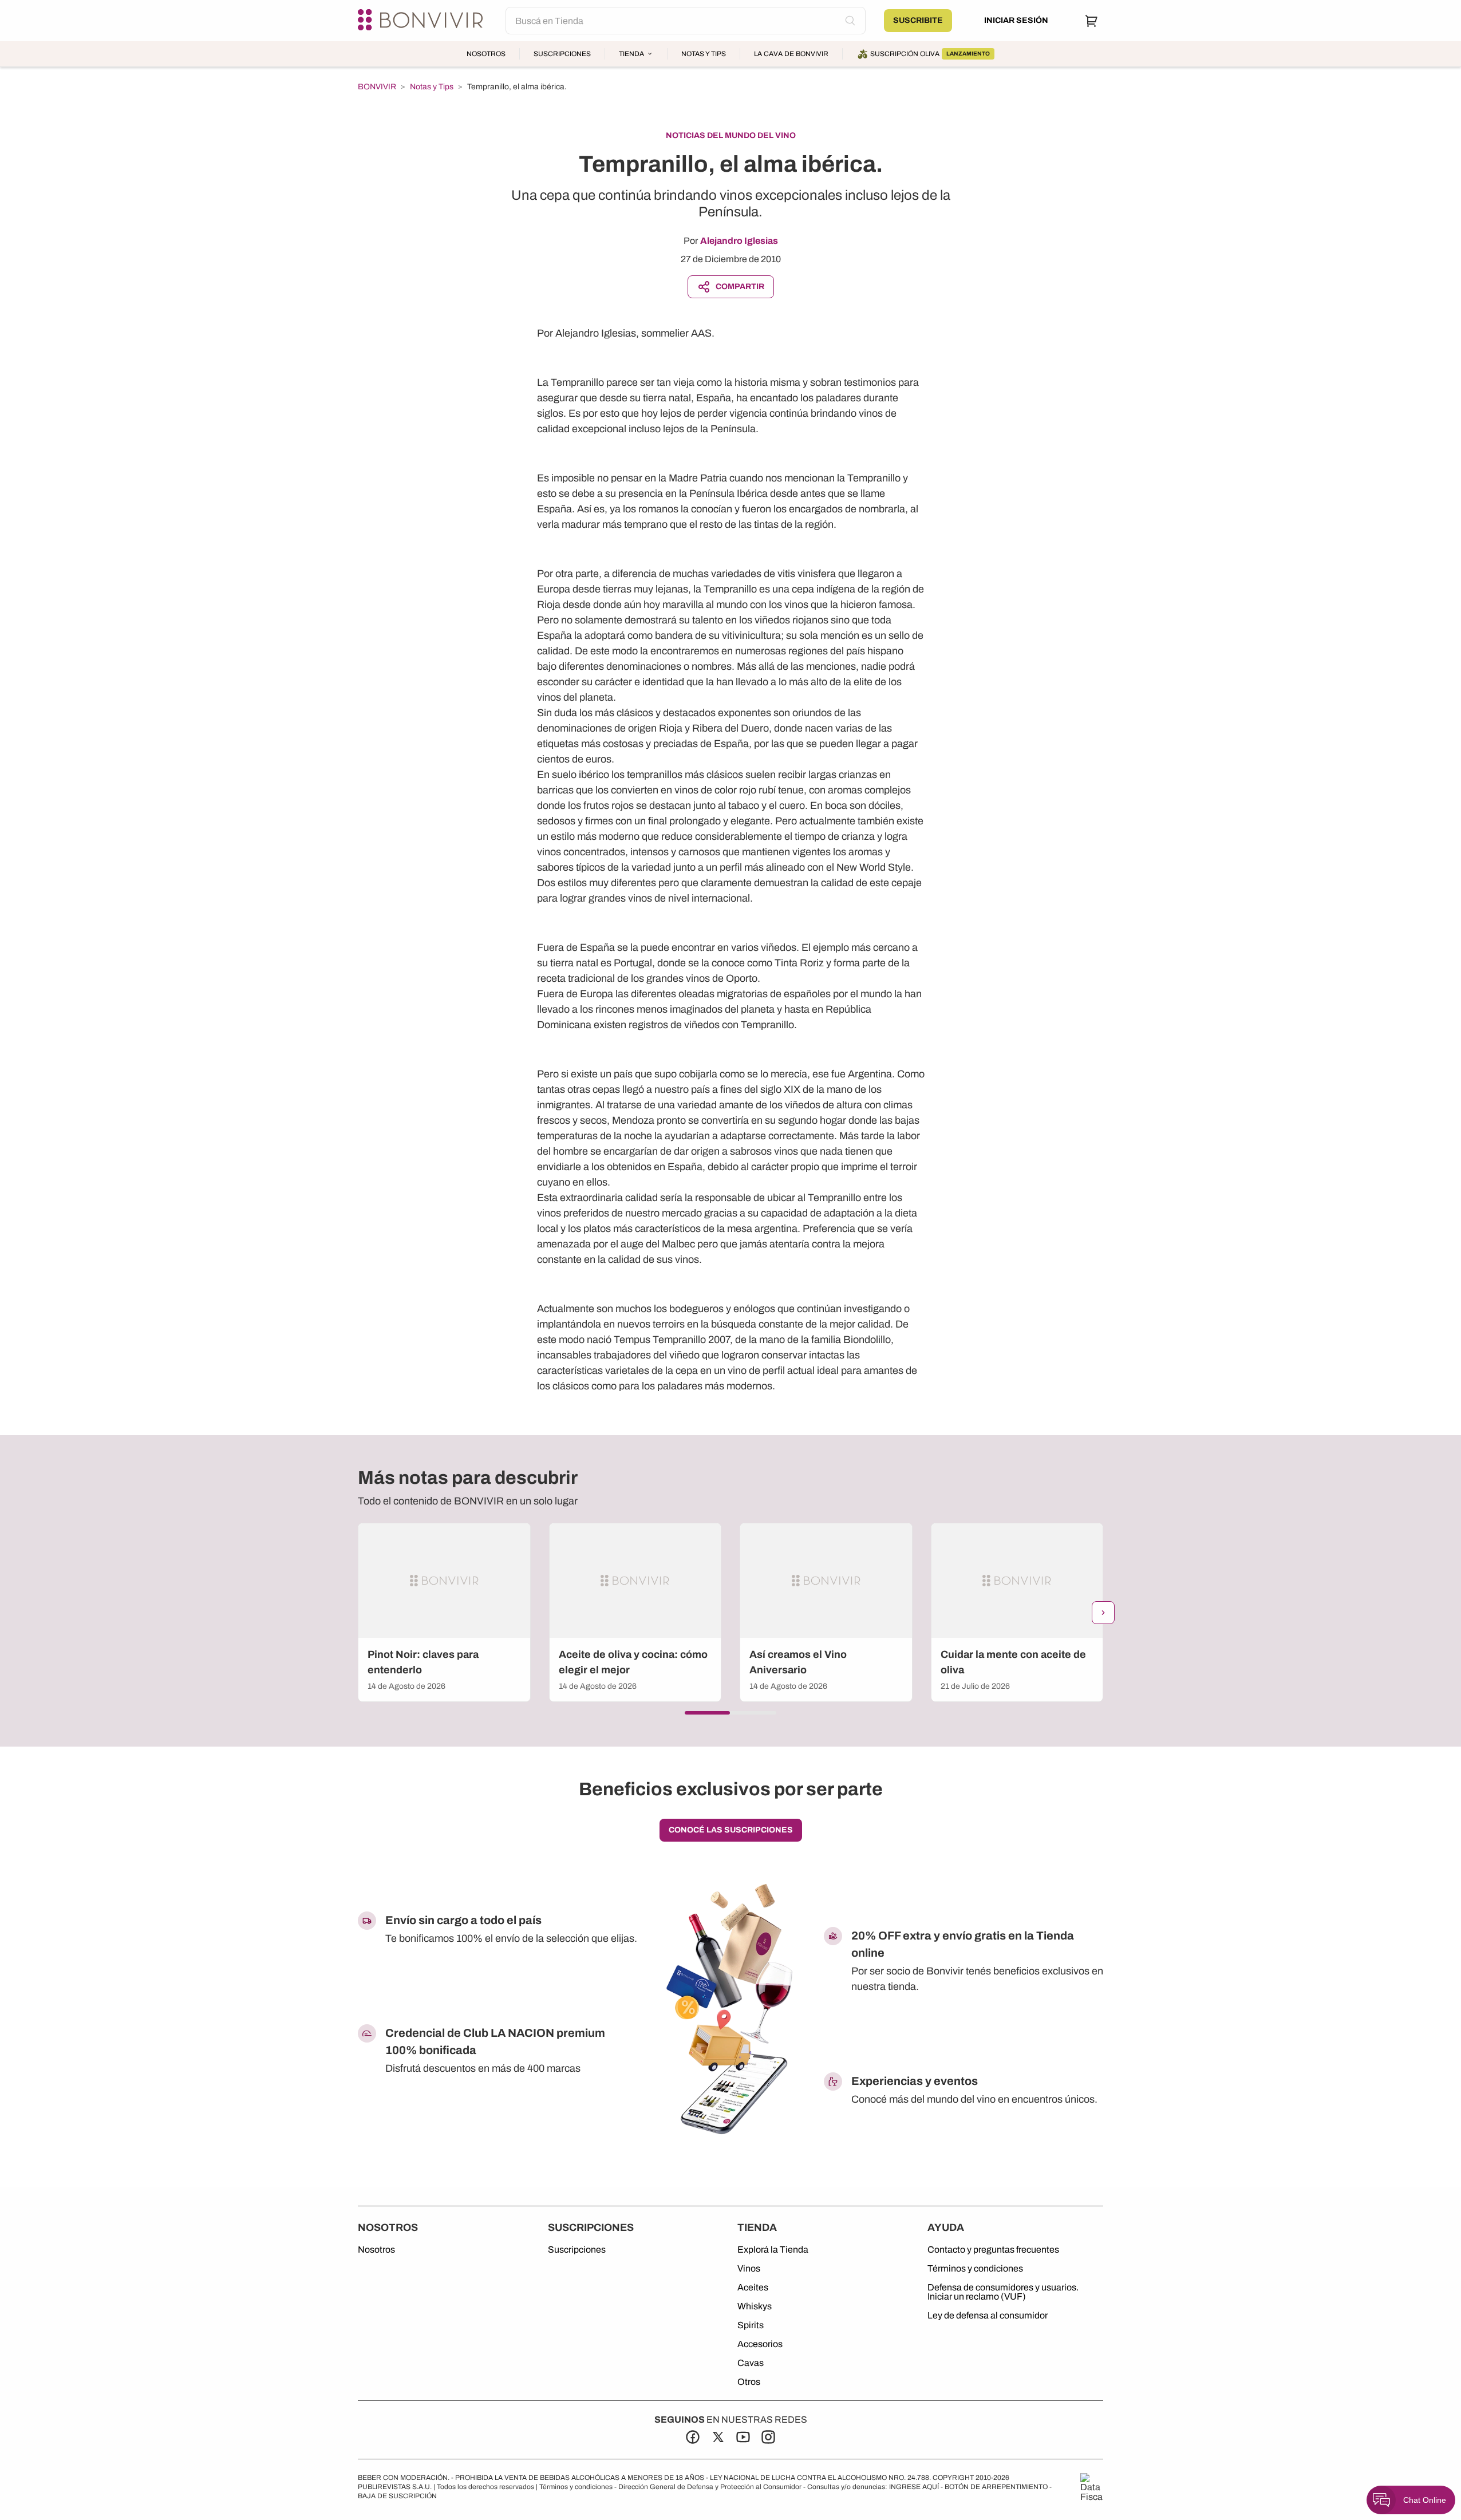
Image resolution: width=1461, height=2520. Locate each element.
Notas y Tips (704, 54)
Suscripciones (562, 54)
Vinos (749, 2269)
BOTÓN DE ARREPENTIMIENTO (996, 2487)
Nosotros (486, 54)
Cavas (751, 2363)
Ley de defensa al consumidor (988, 2316)
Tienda (631, 54)
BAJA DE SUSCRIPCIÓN (397, 2496)
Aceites (753, 2288)
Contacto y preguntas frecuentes (993, 2250)
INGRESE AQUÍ (914, 2487)
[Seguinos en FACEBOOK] (693, 2437)
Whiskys (755, 2306)
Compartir (740, 287)
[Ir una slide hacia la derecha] (1103, 1613)
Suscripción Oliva (930, 54)
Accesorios (760, 2344)
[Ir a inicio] (422, 21)
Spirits (751, 2325)
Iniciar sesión (1016, 20)
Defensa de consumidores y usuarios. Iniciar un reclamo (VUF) (1003, 2292)
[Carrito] (1092, 21)
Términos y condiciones (975, 2269)
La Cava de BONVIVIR (791, 54)
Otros (749, 2382)
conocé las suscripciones (731, 1830)
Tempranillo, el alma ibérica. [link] (517, 87)
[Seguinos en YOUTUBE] (743, 2437)
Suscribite (918, 20)
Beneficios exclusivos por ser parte (731, 1789)
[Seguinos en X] (718, 2437)
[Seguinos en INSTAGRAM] (768, 2437)
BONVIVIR (377, 87)
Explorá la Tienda (773, 2250)
